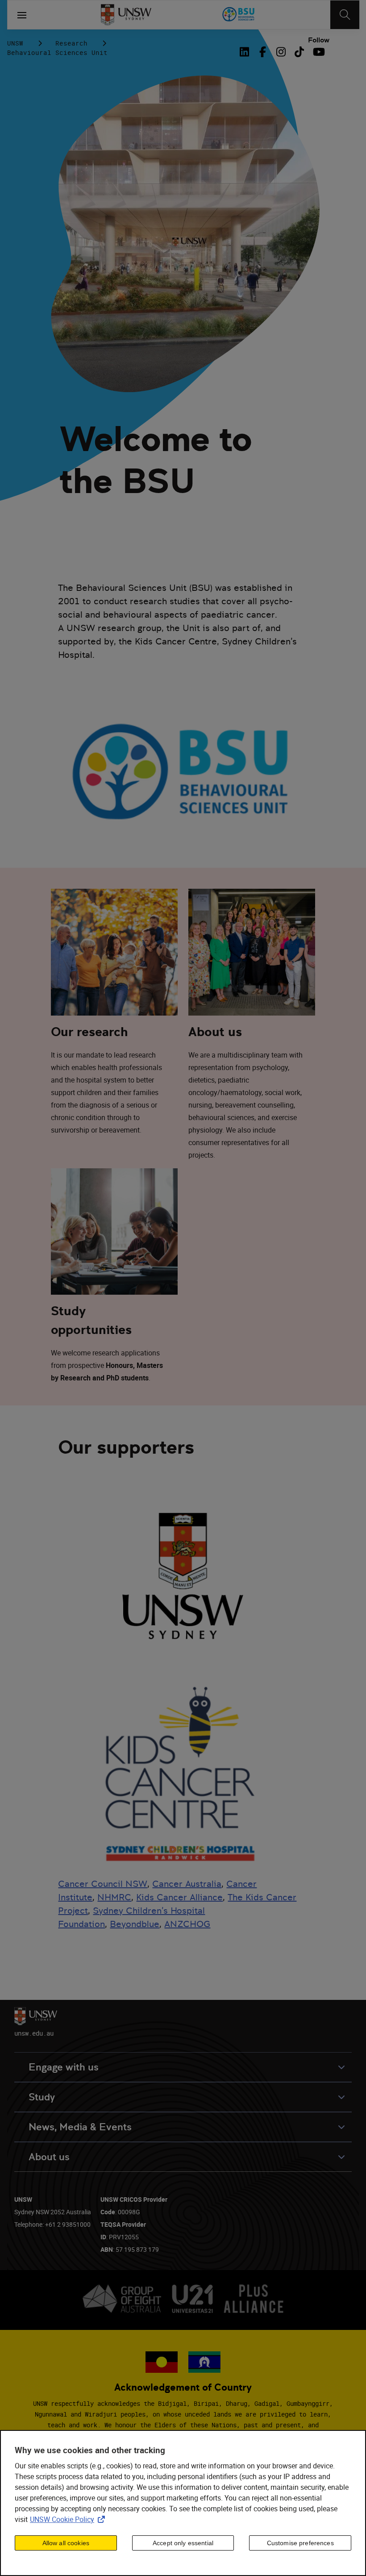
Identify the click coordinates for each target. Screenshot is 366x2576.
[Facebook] (263, 52)
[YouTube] (318, 52)
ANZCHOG (187, 1924)
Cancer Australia (187, 1884)
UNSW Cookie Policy (69, 2519)
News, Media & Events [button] (80, 2127)
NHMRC (114, 1897)
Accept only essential (183, 2543)
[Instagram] (281, 52)
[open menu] (22, 15)
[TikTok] (299, 52)
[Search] (345, 15)
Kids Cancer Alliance (179, 1897)
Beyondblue (135, 1924)
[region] (183, 2503)
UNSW (15, 43)
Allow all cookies (66, 2543)
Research (71, 43)
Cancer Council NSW (103, 1884)
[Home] (126, 15)
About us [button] (49, 2157)
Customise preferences (300, 2543)
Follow (319, 40)
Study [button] (42, 2097)
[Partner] (239, 15)
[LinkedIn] (246, 52)
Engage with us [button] (64, 2067)
